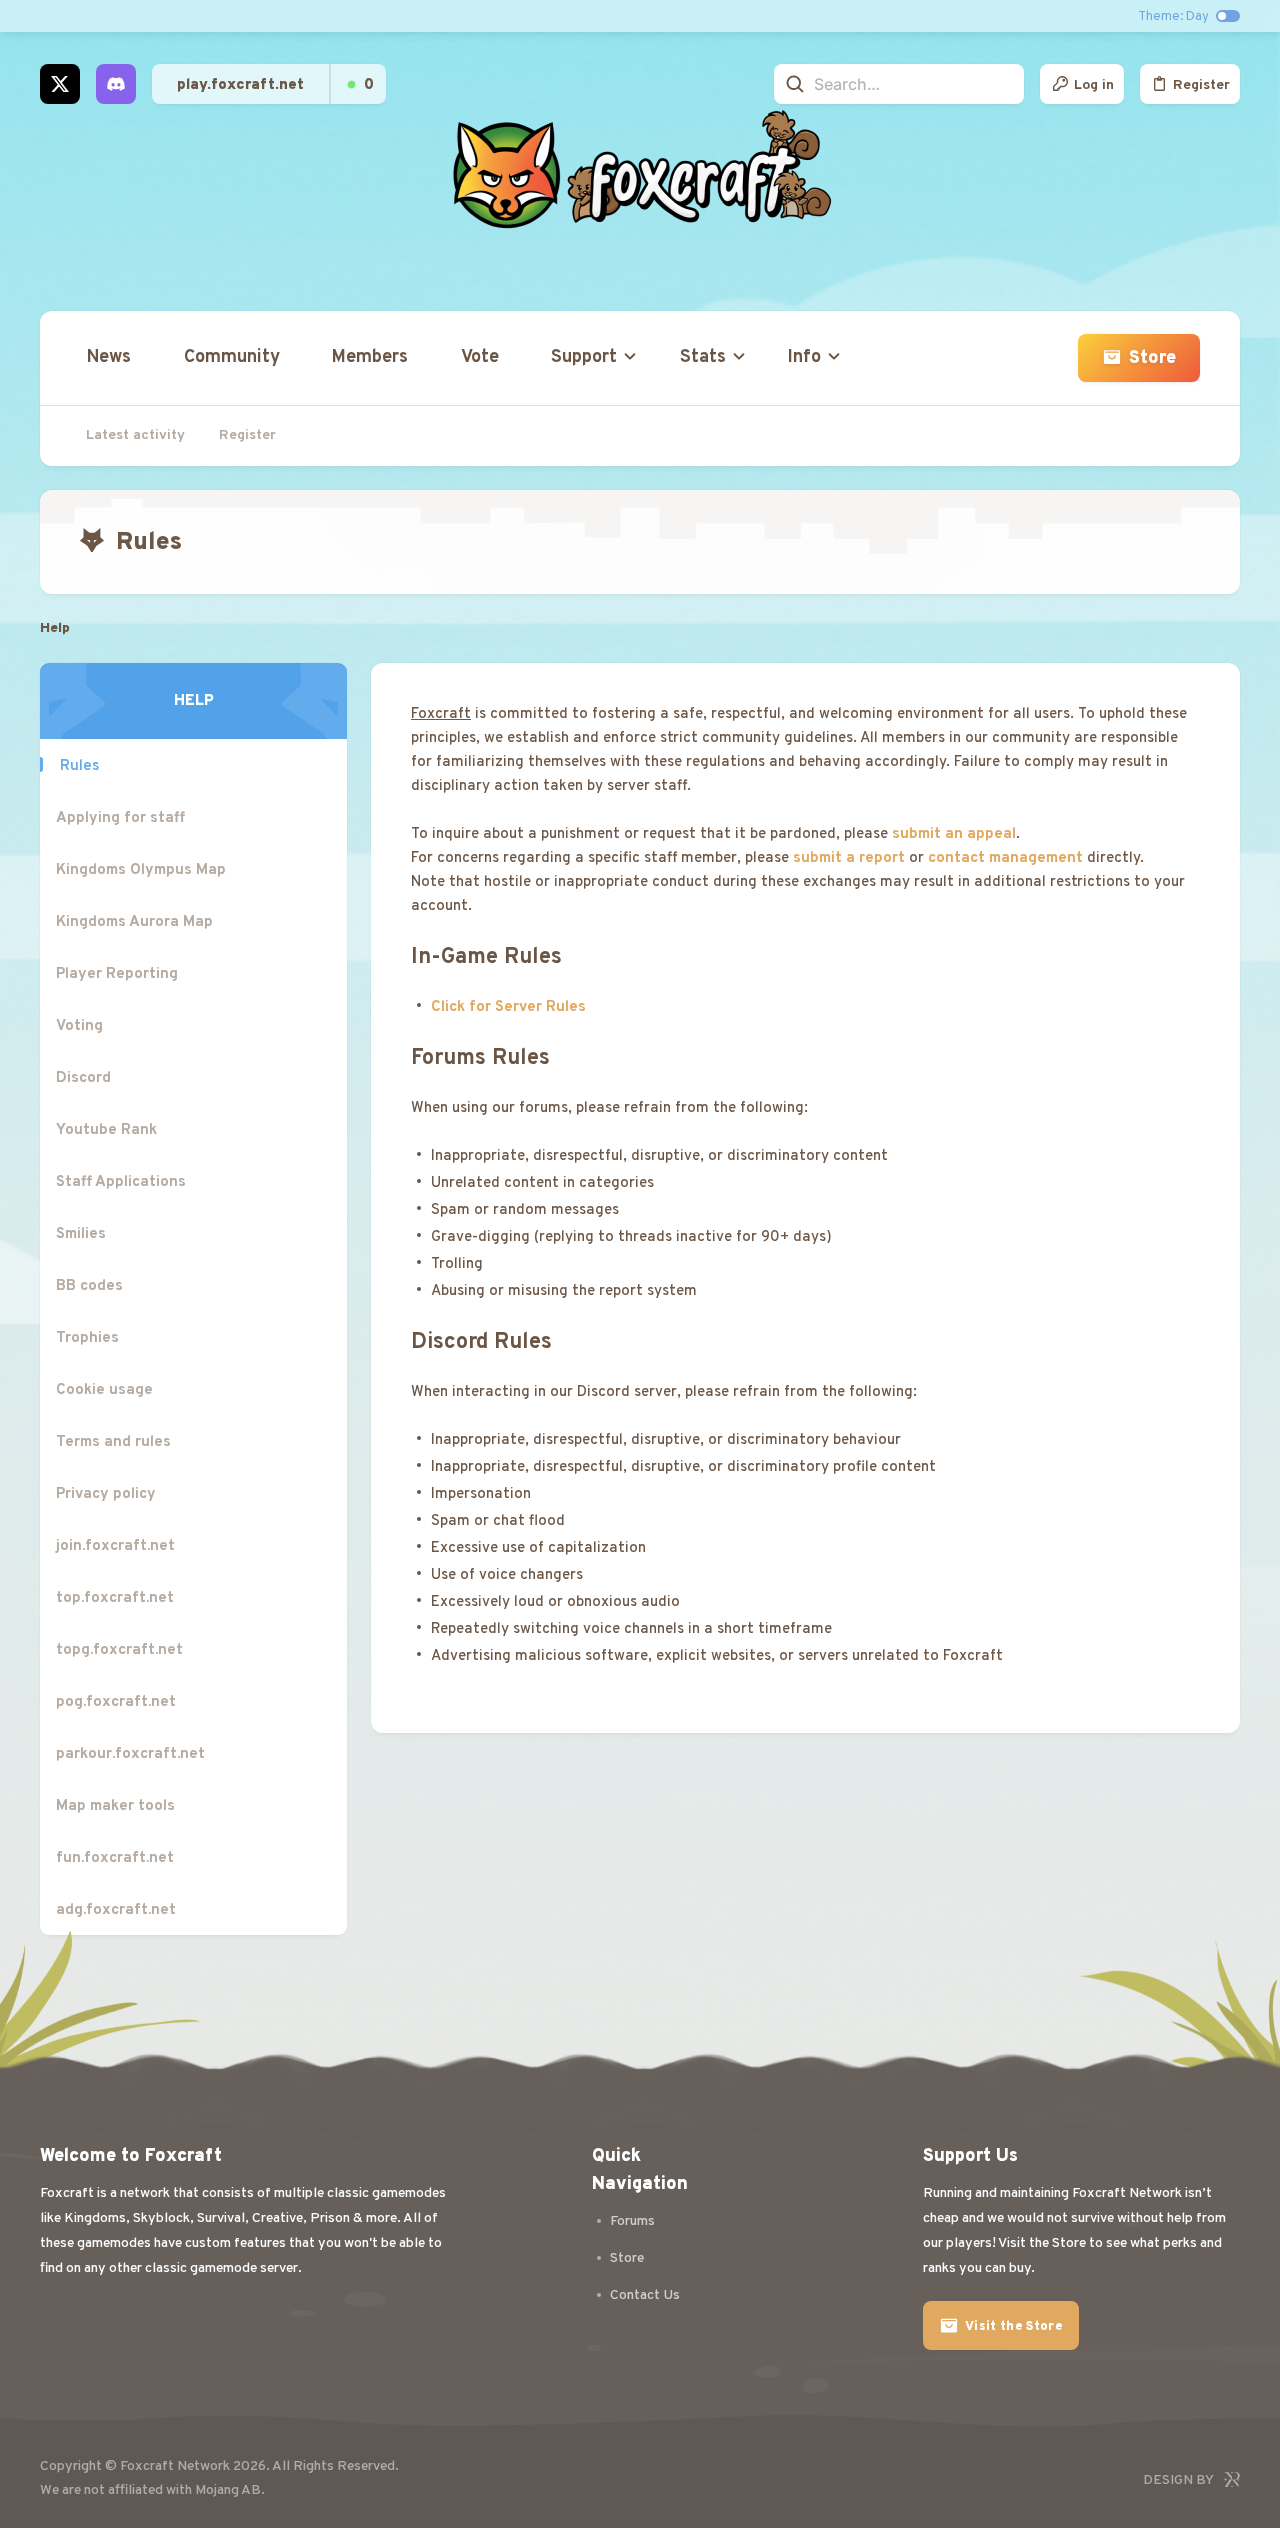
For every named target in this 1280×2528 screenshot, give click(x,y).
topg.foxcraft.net (119, 1650)
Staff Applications (121, 1182)
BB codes (89, 1286)
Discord (83, 1078)
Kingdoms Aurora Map (134, 922)
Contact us (645, 2295)
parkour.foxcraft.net (130, 1754)
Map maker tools (115, 1806)
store (627, 2258)
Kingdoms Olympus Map (141, 870)
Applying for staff (120, 818)
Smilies (81, 1234)
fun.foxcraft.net (115, 1858)
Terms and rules (113, 1442)
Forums (632, 2221)
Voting (79, 1026)
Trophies (87, 1338)
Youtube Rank (106, 1130)
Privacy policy (106, 1494)
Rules (79, 766)
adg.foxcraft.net (116, 1910)
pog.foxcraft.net (116, 1702)
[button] (589, 358)
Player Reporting (117, 974)
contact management (1005, 858)
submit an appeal (954, 834)
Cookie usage (104, 1390)
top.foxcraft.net (115, 1598)
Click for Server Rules (508, 1007)
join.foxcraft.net (115, 1546)
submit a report (849, 858)
